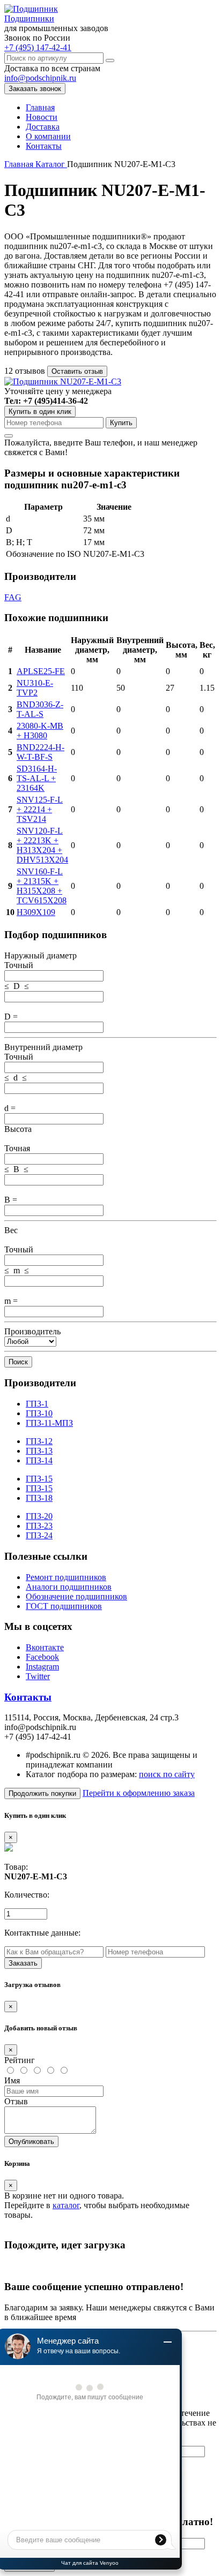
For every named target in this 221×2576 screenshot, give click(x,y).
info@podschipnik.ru (40, 78)
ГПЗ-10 (39, 1413)
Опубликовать (31, 2141)
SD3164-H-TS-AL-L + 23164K (37, 778)
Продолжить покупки (42, 1793)
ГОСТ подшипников (64, 1606)
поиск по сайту (167, 1774)
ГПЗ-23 (39, 1526)
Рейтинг (20, 2060)
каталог (66, 2205)
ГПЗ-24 (39, 1535)
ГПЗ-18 (39, 1498)
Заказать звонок (35, 89)
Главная (40, 107)
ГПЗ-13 (39, 1451)
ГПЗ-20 (39, 1516)
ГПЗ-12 (39, 1441)
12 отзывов (26, 371)
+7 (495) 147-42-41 (38, 47)
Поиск (18, 1362)
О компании (48, 136)
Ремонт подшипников (66, 1577)
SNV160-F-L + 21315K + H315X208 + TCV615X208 (42, 886)
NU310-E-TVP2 (35, 688)
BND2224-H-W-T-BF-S (40, 752)
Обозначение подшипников (76, 1596)
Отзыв (16, 2101)
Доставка (43, 127)
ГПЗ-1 (37, 1404)
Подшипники (29, 18)
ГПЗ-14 (39, 1460)
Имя (12, 2080)
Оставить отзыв (77, 371)
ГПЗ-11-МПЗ (49, 1423)
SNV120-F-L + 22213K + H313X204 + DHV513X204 (42, 845)
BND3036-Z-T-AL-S (40, 709)
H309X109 (36, 912)
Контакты (44, 146)
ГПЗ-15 (39, 1479)
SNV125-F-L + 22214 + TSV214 (40, 809)
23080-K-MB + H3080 (40, 731)
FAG (13, 597)
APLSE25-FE (41, 671)
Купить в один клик (40, 411)
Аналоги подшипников (69, 1587)
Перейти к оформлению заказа (139, 1793)
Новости (42, 117)
